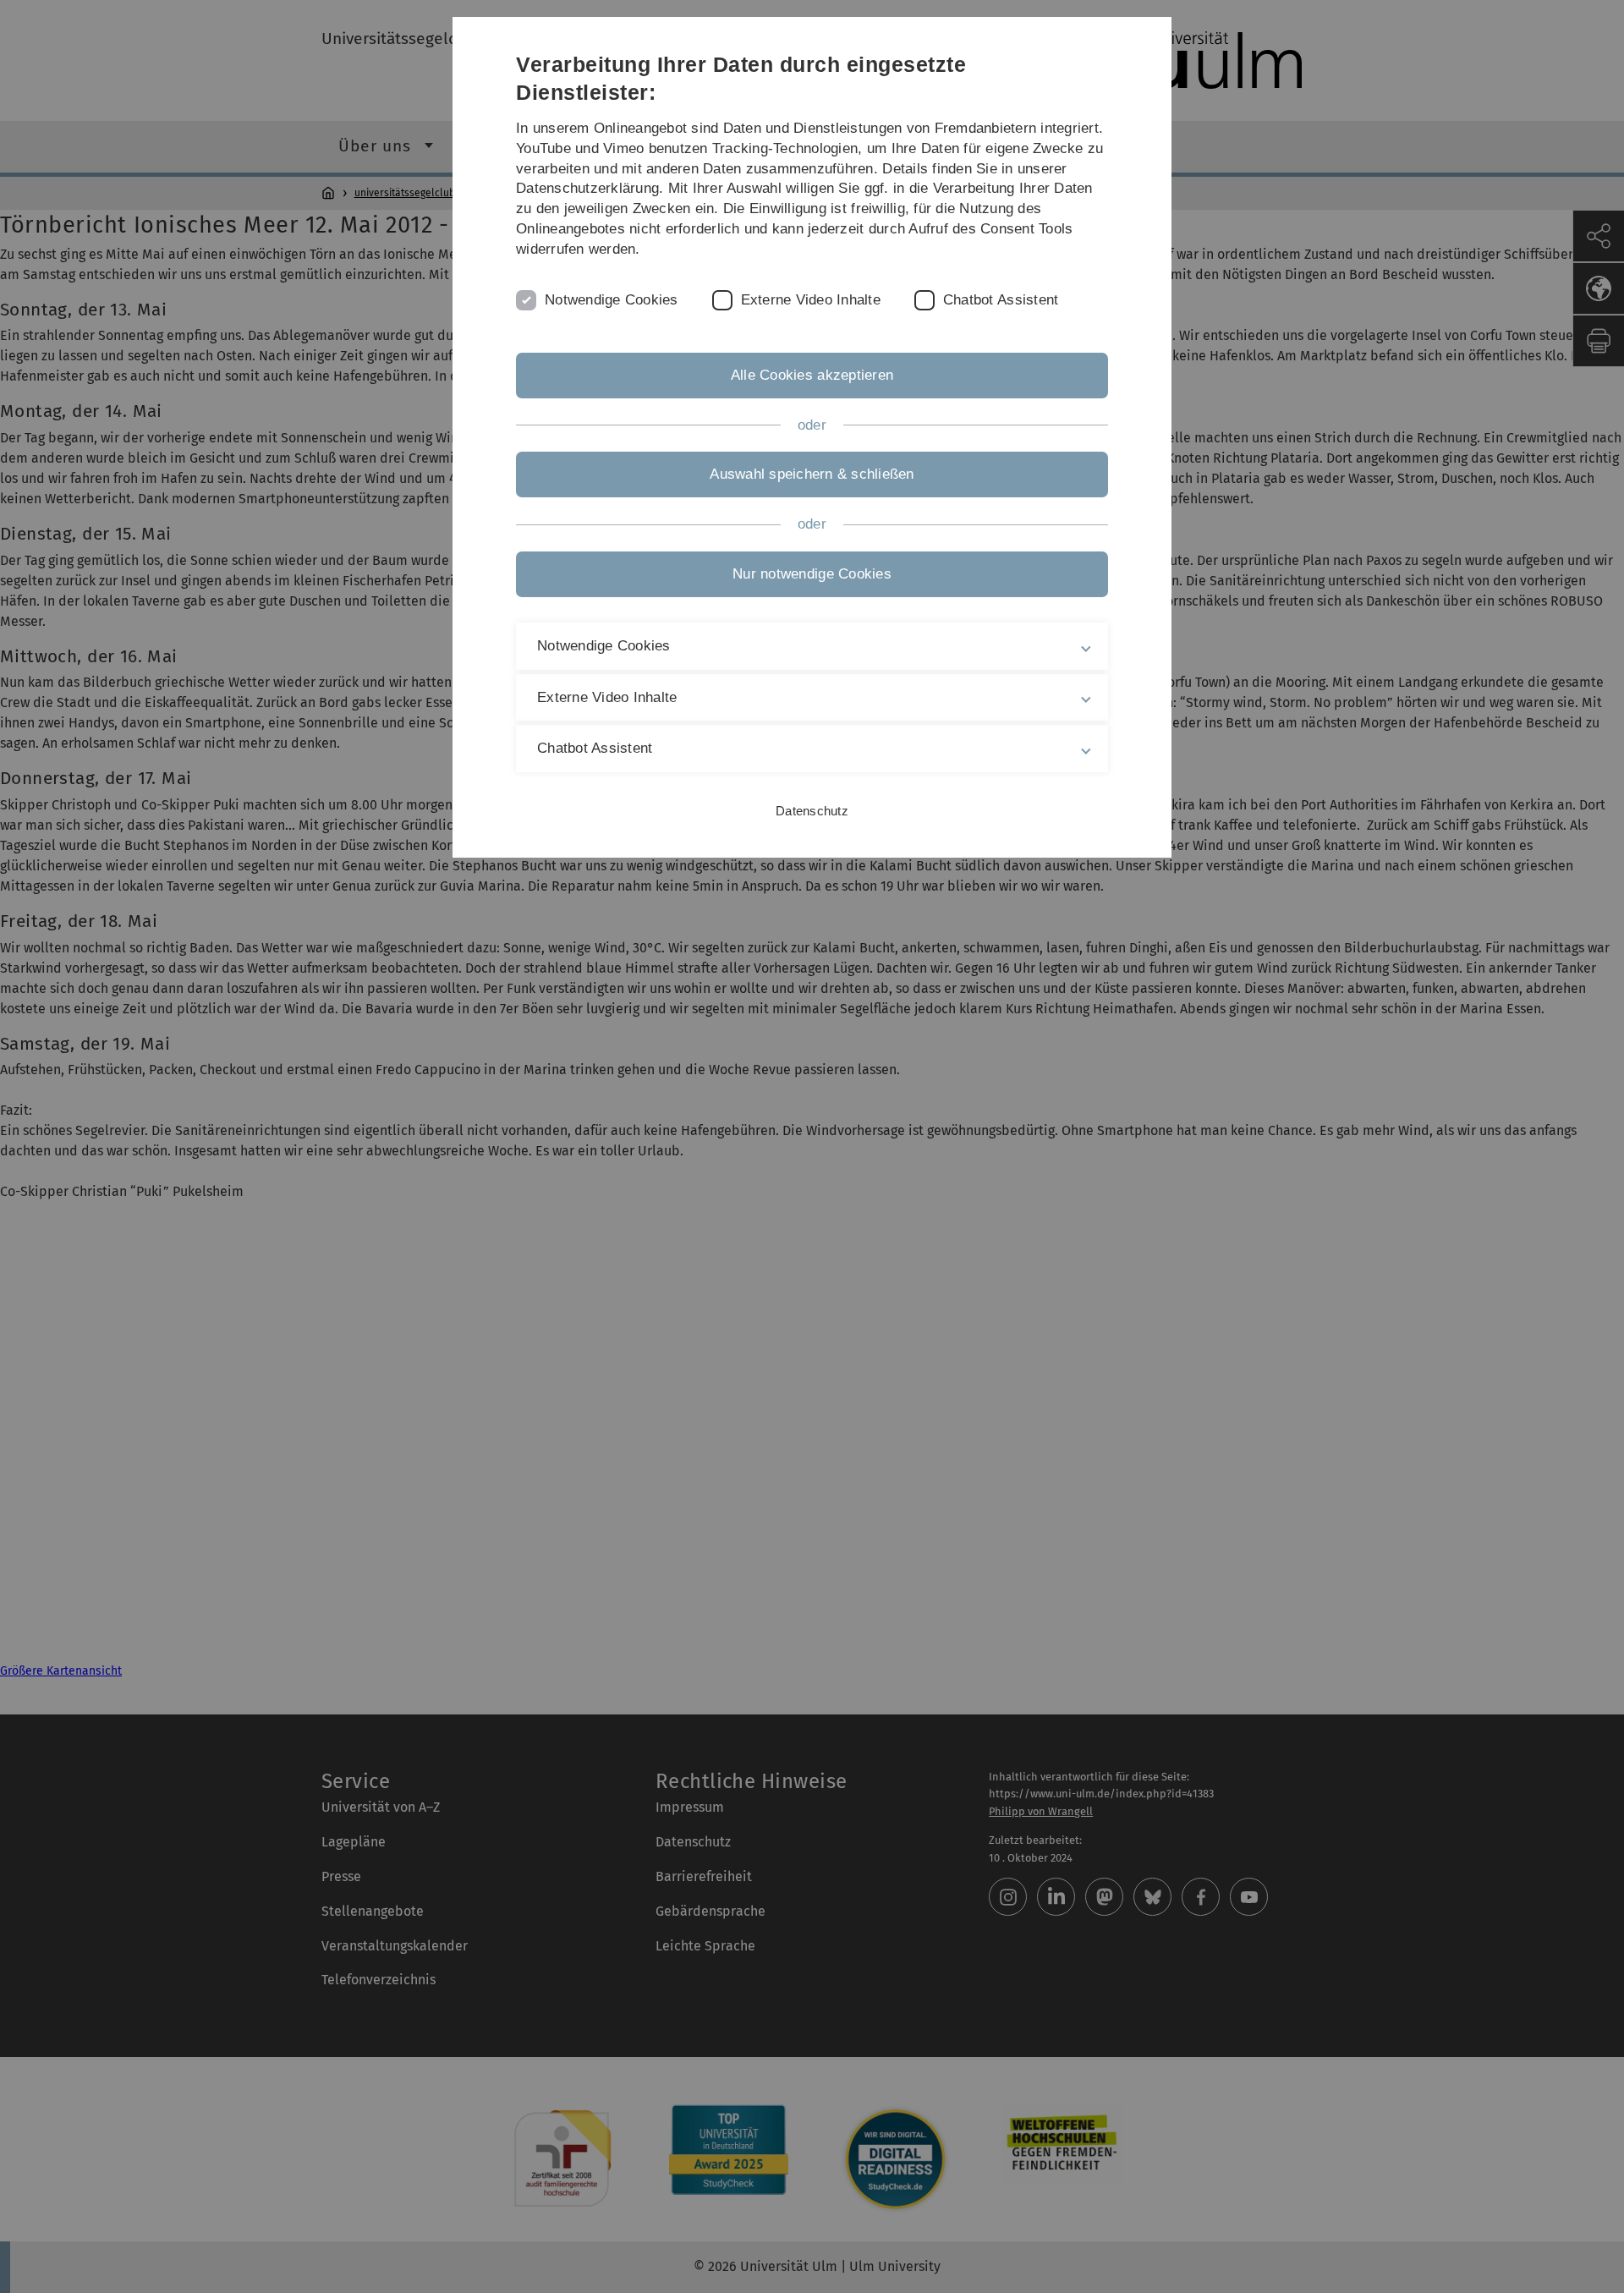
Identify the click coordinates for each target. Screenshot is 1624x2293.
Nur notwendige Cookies (812, 574)
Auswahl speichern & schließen (812, 474)
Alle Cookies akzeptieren (812, 375)
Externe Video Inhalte (811, 300)
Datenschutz (812, 811)
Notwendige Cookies (612, 300)
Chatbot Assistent (1001, 300)
